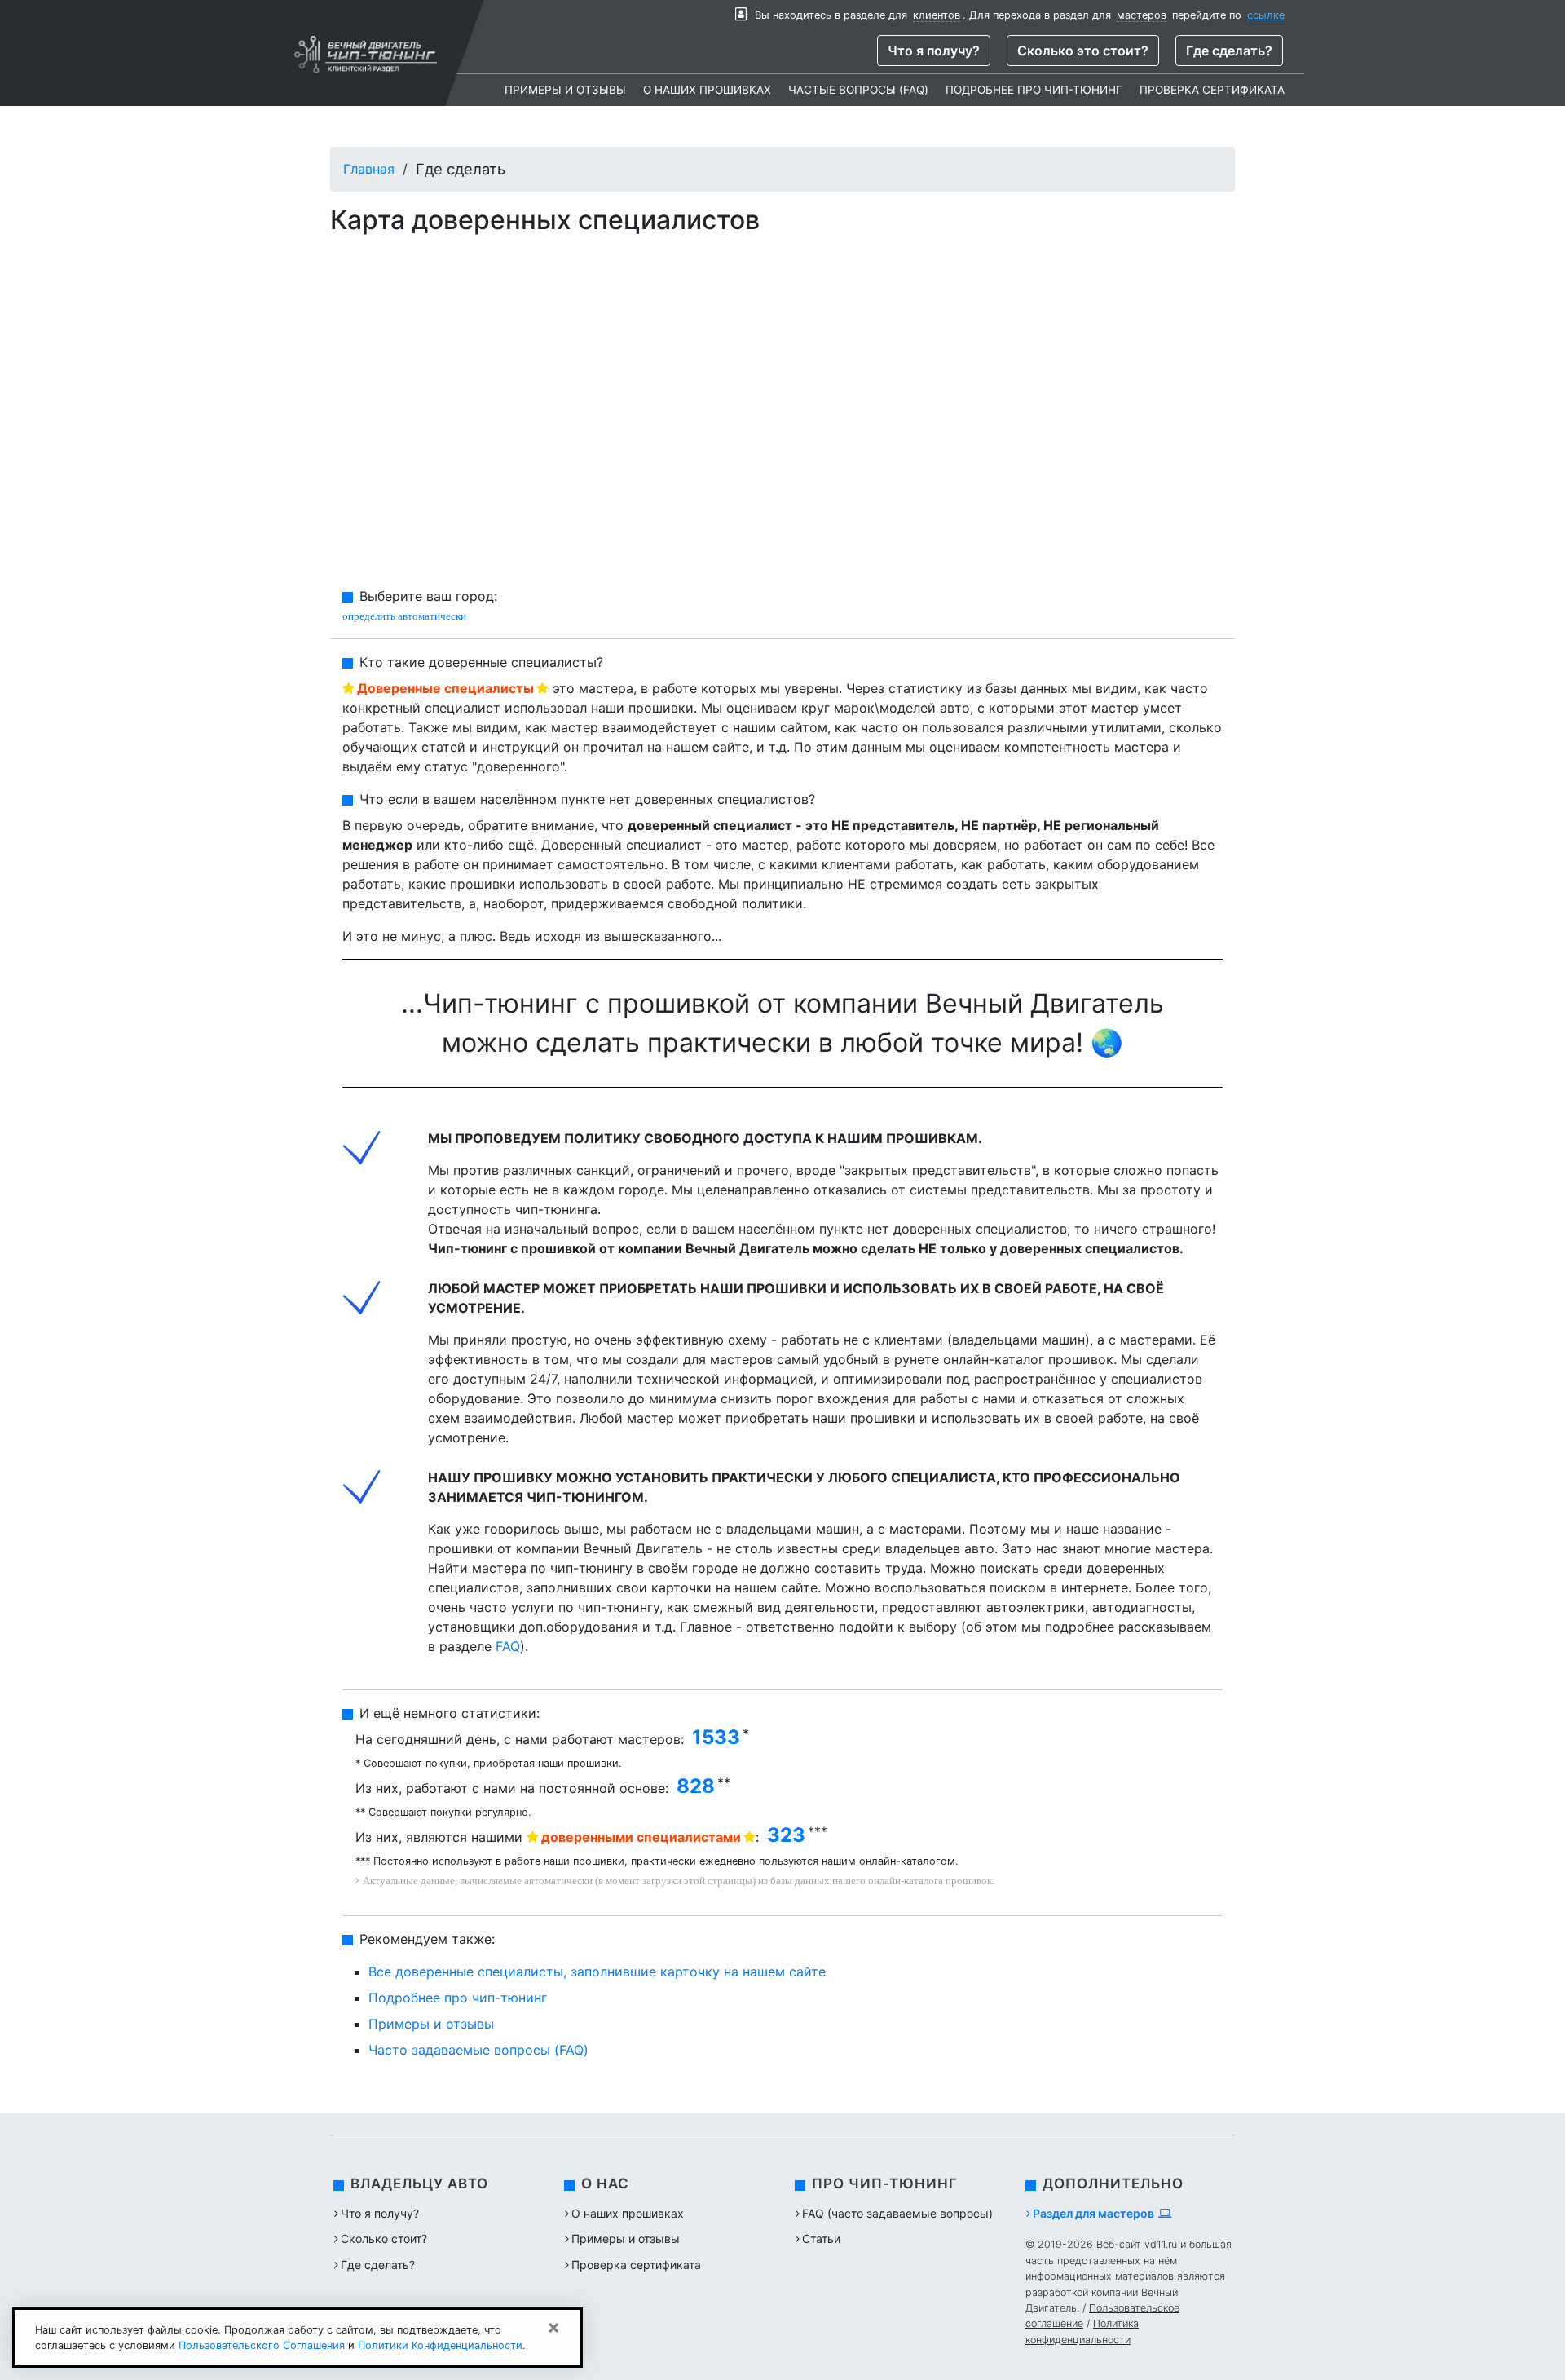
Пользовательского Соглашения (262, 2345)
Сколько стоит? (384, 2239)
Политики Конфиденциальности (440, 2345)
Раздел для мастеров (1093, 2213)
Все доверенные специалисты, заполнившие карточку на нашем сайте (597, 1972)
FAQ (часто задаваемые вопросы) (897, 2213)
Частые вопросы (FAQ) (858, 90)
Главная (369, 169)
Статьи (821, 2239)
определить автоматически (404, 616)
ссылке (1266, 15)
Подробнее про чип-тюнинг (1034, 90)
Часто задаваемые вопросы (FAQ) (478, 2050)
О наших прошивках (707, 90)
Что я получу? (934, 51)
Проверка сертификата (1212, 90)
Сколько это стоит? (1083, 51)
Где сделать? (1229, 51)
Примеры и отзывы (565, 90)
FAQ (508, 1646)
